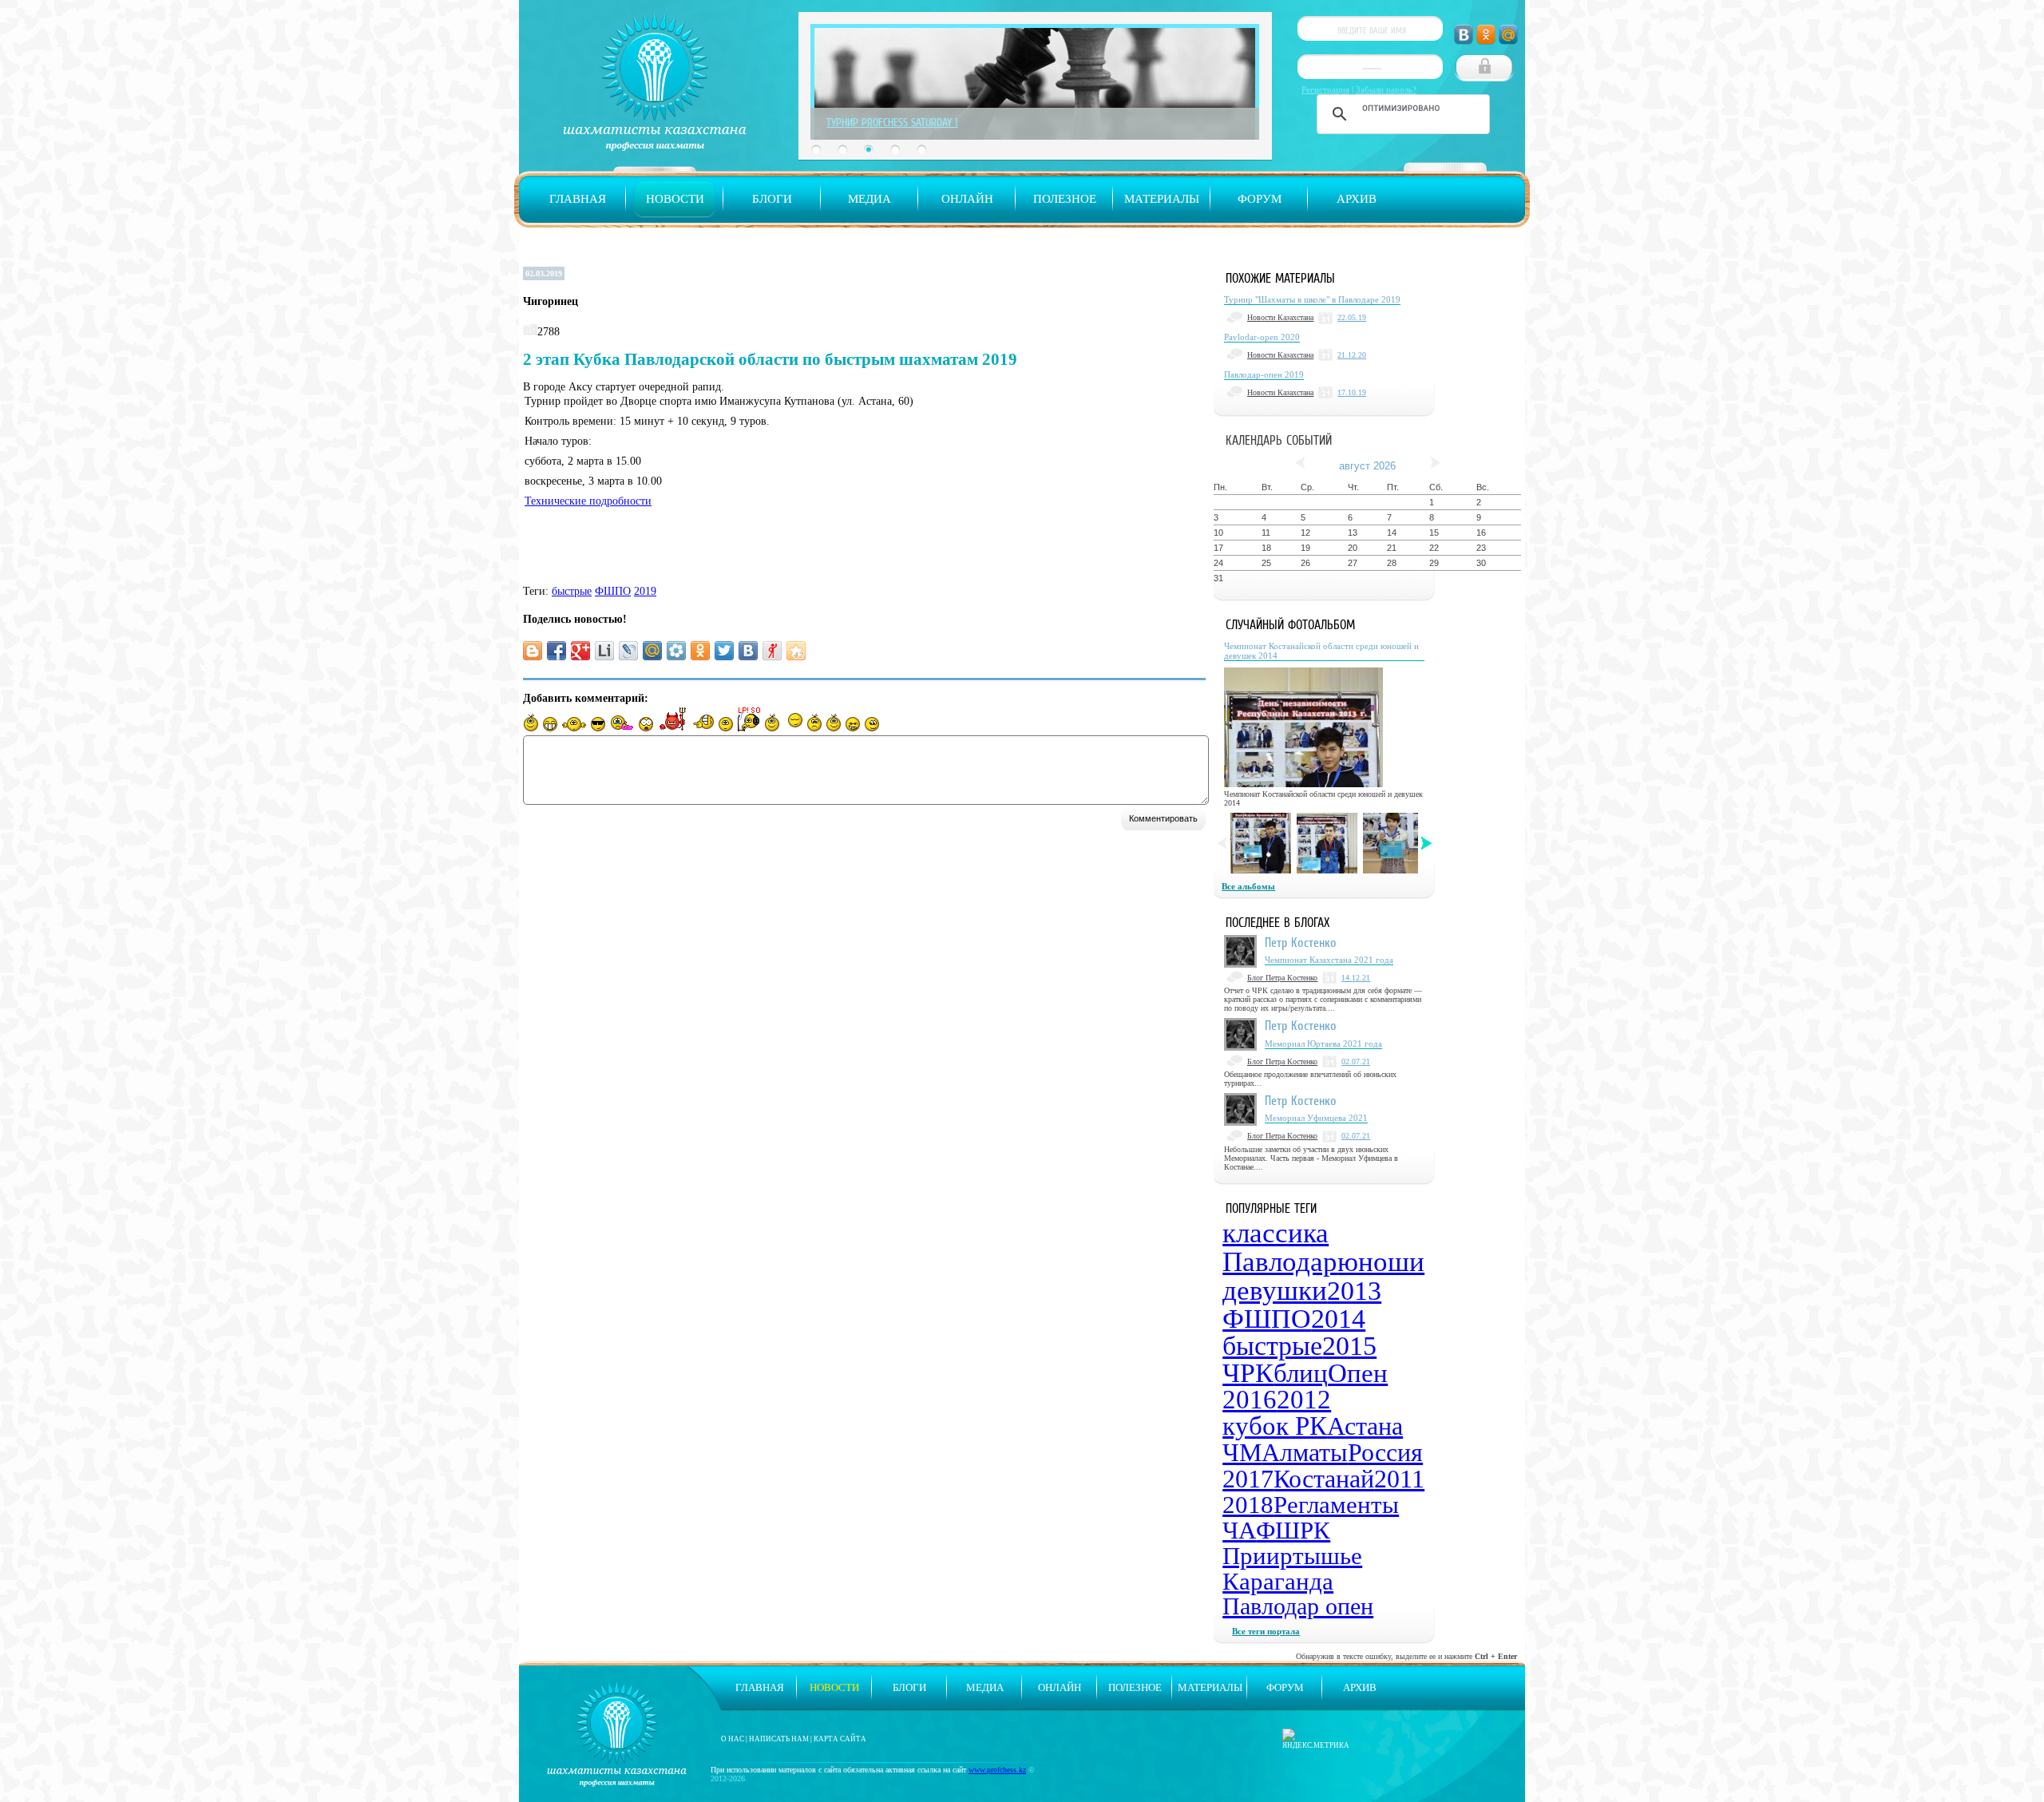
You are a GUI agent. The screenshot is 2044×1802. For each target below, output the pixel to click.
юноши (1381, 1262)
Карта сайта (840, 1739)
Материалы (1162, 199)
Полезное (1065, 199)
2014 (1338, 1319)
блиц (1301, 1373)
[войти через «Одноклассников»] (1486, 35)
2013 (1354, 1291)
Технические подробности (588, 501)
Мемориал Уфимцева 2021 (1316, 1118)
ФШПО (613, 591)
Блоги (772, 199)
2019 (645, 591)
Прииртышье (1292, 1556)
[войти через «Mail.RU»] (1508, 35)
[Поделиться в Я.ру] (772, 651)
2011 (1399, 1479)
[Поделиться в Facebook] (557, 651)
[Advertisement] (762, 549)
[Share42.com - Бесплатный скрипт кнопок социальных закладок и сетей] (796, 651)
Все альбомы (1248, 886)
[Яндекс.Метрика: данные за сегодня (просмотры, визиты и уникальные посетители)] (1316, 1739)
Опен (1358, 1373)
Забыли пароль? (1386, 89)
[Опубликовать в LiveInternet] (604, 651)
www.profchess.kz (997, 1770)
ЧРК (1248, 1373)
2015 (1349, 1346)
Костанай (1324, 1479)
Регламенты (1336, 1505)
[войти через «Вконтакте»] (1464, 35)
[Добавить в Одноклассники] (700, 651)
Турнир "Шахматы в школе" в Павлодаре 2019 (1312, 299)
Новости (675, 199)
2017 (1248, 1479)
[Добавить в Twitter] (724, 651)
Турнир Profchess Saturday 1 (892, 122)
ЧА (1239, 1530)
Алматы (1305, 1452)
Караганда (1278, 1581)
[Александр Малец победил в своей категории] (1327, 843)
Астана (1365, 1426)
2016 (1250, 1400)
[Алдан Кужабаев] (1261, 843)
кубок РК (1275, 1426)
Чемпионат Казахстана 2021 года (1329, 960)
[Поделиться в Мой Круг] (676, 651)
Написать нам (779, 1739)
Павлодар (1280, 1262)
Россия (1385, 1452)
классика (1276, 1233)
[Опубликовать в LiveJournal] (628, 651)
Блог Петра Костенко (1282, 978)
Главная (578, 199)
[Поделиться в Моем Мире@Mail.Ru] (652, 651)
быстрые (572, 591)
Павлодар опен (1298, 1606)
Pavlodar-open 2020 (1262, 337)
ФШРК (1293, 1530)
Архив (1357, 199)
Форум (1260, 199)
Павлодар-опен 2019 (1264, 374)
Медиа (869, 199)
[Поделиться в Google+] (580, 651)
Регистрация (1325, 89)
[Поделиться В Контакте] (748, 651)
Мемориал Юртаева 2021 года (1323, 1044)
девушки (1275, 1291)
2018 (1248, 1505)
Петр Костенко (1301, 942)
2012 (1304, 1400)
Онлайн (967, 199)
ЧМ (1242, 1452)
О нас (733, 1739)
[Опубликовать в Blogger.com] (533, 651)
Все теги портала (1266, 1631)
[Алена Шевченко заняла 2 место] (1393, 843)
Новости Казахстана (1280, 317)
